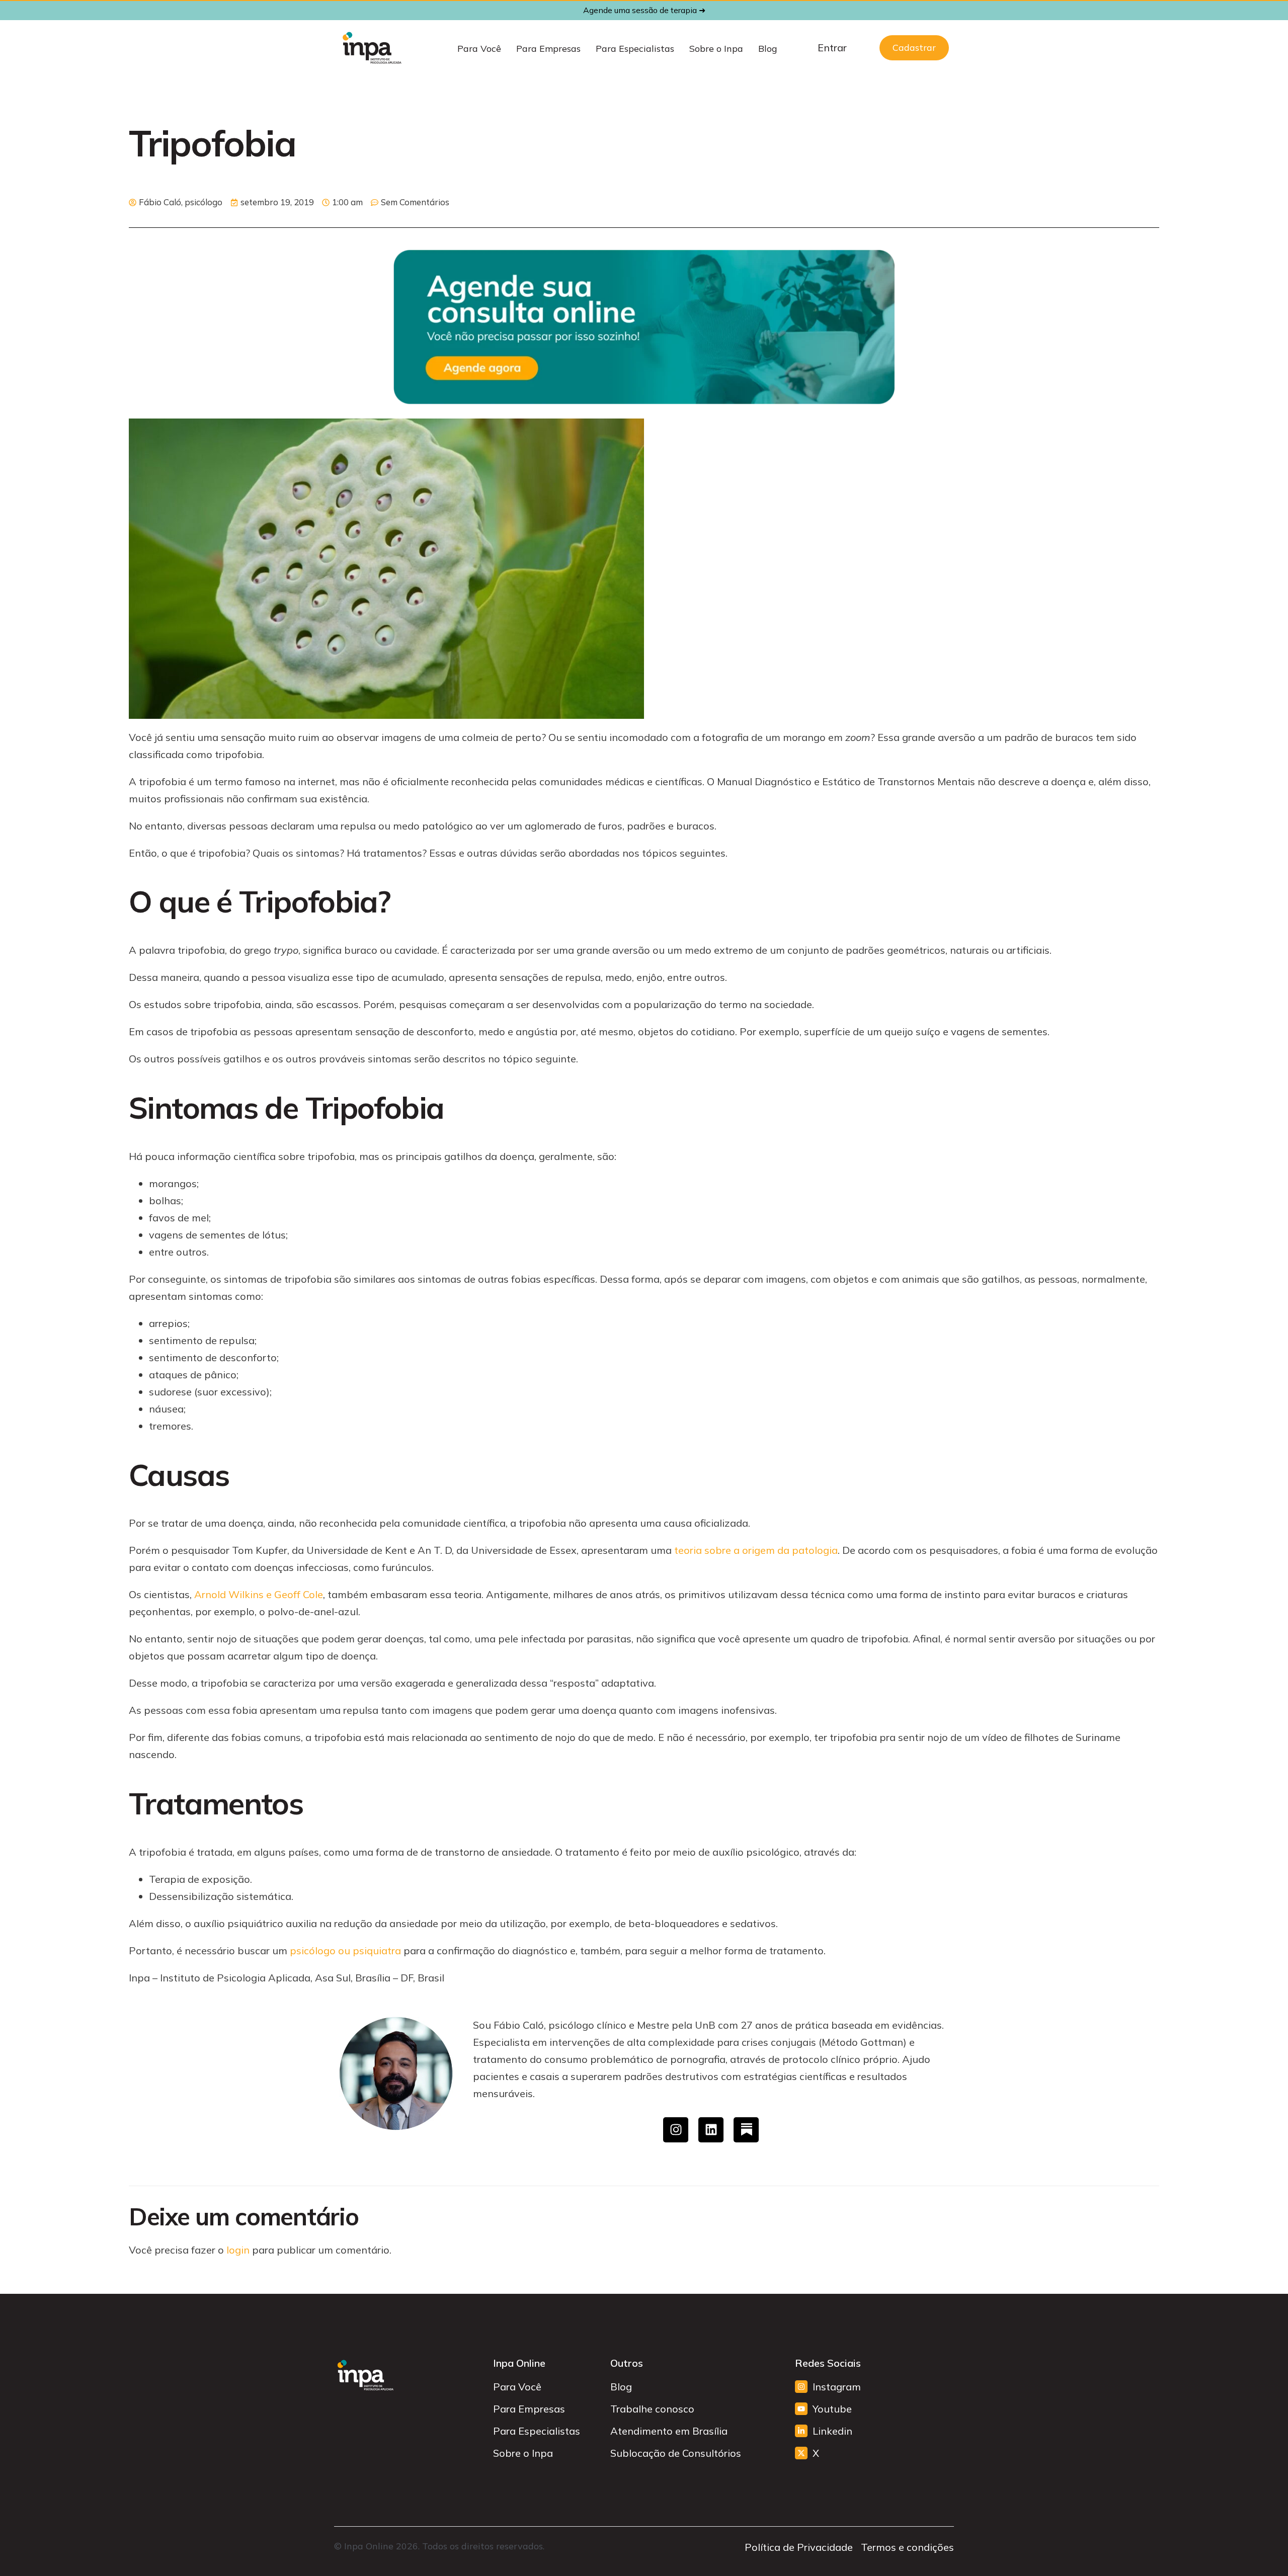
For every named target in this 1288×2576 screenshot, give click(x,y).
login (238, 2250)
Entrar (832, 48)
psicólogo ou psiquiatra (345, 1950)
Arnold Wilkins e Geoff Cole (259, 1594)
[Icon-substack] (746, 2130)
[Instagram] (676, 2130)
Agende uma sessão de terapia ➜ (644, 10)
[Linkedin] (711, 2130)
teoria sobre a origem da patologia (756, 1550)
